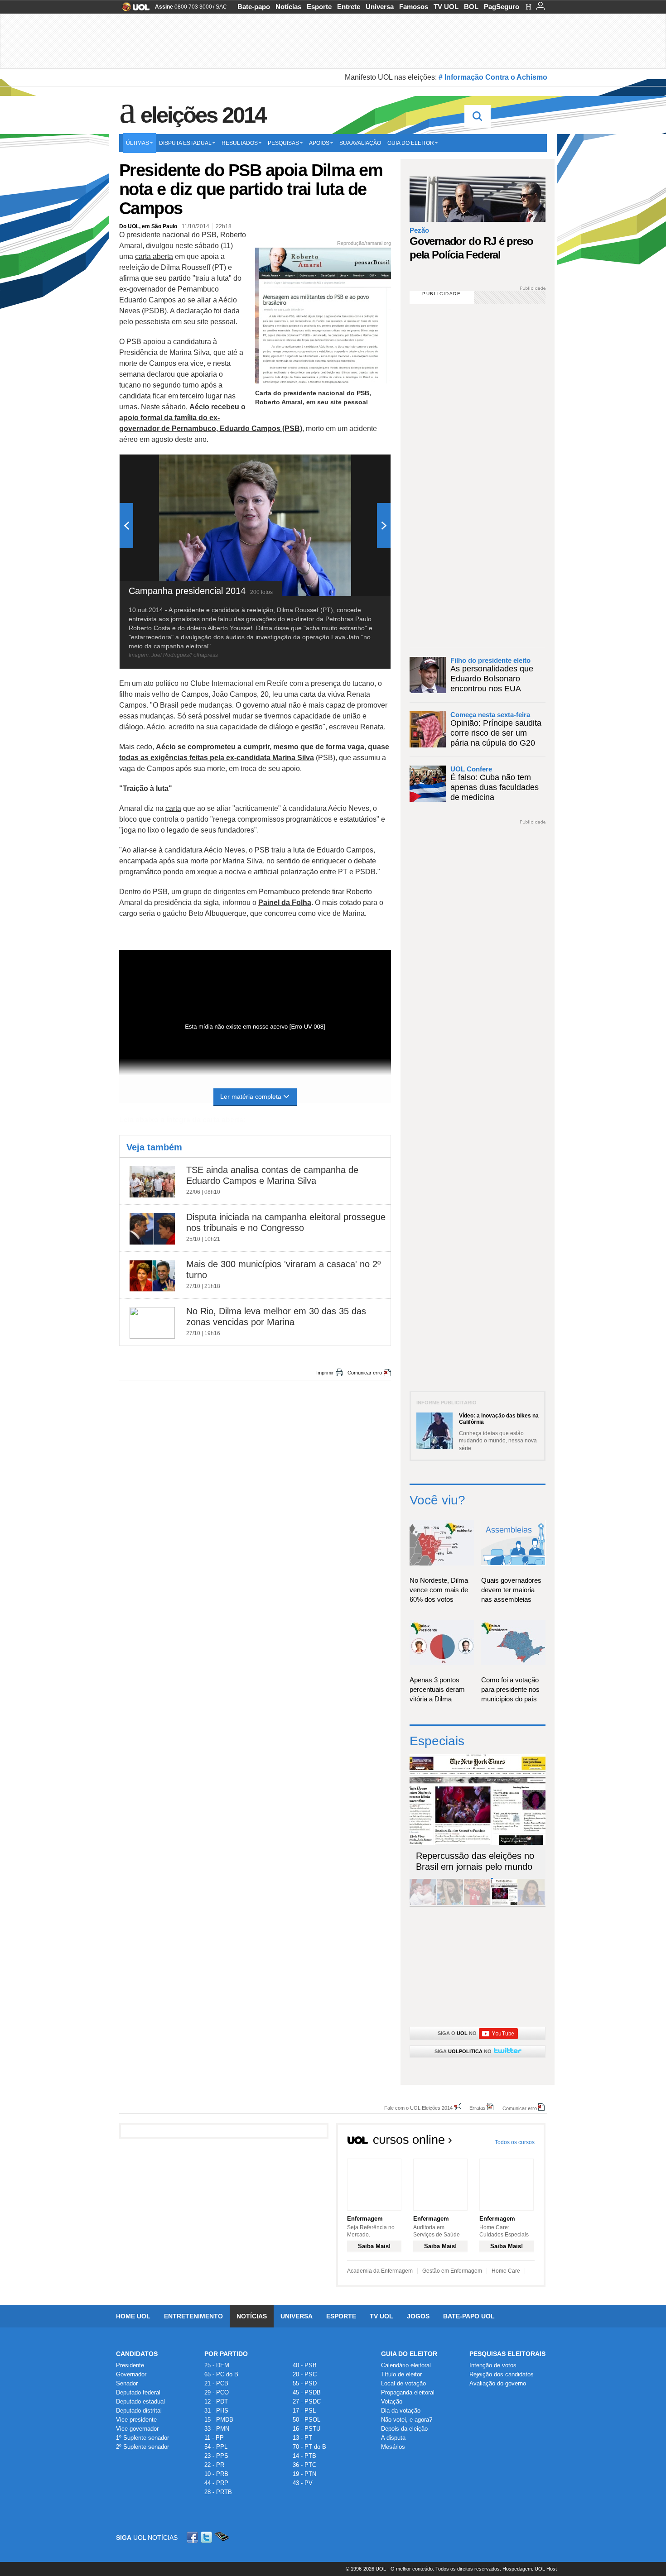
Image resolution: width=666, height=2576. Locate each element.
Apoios (319, 143)
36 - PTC (304, 2465)
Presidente (130, 2365)
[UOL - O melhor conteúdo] (133, 10)
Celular (222, 2537)
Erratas (478, 2108)
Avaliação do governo (498, 2383)
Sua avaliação (360, 143)
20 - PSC (305, 2374)
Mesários (393, 2447)
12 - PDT (216, 2401)
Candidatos (137, 2354)
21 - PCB (216, 2383)
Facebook (193, 2537)
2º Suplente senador (142, 2447)
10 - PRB (216, 2474)
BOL (471, 7)
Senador (127, 2383)
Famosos (414, 7)
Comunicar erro (365, 1373)
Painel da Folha (285, 903)
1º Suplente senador (142, 2438)
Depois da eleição (404, 2429)
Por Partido (226, 2354)
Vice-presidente (136, 2420)
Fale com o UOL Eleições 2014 (418, 2108)
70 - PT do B (309, 2447)
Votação (392, 2401)
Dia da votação (401, 2411)
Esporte (319, 7)
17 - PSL (304, 2411)
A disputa (393, 2438)
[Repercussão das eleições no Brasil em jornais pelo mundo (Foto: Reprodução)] (504, 1903)
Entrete (349, 7)
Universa (380, 7)
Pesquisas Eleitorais (507, 2354)
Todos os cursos (515, 2142)
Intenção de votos (493, 2365)
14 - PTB (304, 2456)
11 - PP (214, 2438)
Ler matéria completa (251, 1096)
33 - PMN (217, 2429)
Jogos (418, 2316)
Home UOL (133, 2316)
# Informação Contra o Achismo (493, 77)
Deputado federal (138, 2392)
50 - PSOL (306, 2420)
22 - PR (214, 2465)
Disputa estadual (185, 143)
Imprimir (325, 1373)
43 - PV (303, 2483)
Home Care (506, 2271)
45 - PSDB (307, 2392)
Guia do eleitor (411, 143)
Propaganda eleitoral (408, 2392)
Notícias (288, 7)
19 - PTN (304, 2474)
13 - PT (302, 2438)
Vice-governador (137, 2429)
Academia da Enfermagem (380, 2271)
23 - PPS (216, 2456)
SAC (221, 7)
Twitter (207, 2537)
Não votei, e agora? (407, 2420)
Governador (131, 2374)
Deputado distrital (139, 2411)
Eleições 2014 (203, 115)
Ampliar (362, 466)
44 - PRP (216, 2483)
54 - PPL (216, 2447)
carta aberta (154, 256)
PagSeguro (502, 7)
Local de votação (403, 2383)
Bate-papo (254, 7)
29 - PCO (217, 2392)
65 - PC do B (221, 2374)
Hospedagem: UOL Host (530, 2569)
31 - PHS (216, 2411)
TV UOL (446, 7)
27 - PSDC (307, 2401)
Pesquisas (283, 143)
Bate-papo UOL (469, 2316)
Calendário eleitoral (406, 2365)
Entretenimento (193, 2316)
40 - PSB (305, 2365)
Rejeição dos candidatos (502, 2374)
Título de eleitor (401, 2374)
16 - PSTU (306, 2429)
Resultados (240, 143)
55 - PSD (305, 2383)
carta (173, 808)
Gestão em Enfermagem (452, 2271)
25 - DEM (217, 2365)
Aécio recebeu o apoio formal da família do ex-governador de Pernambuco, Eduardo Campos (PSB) (211, 418)
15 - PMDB (219, 2420)
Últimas (138, 143)
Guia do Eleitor (409, 2354)
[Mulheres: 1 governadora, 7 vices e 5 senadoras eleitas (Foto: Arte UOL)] (531, 1903)
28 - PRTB (218, 2492)
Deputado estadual (140, 2401)
